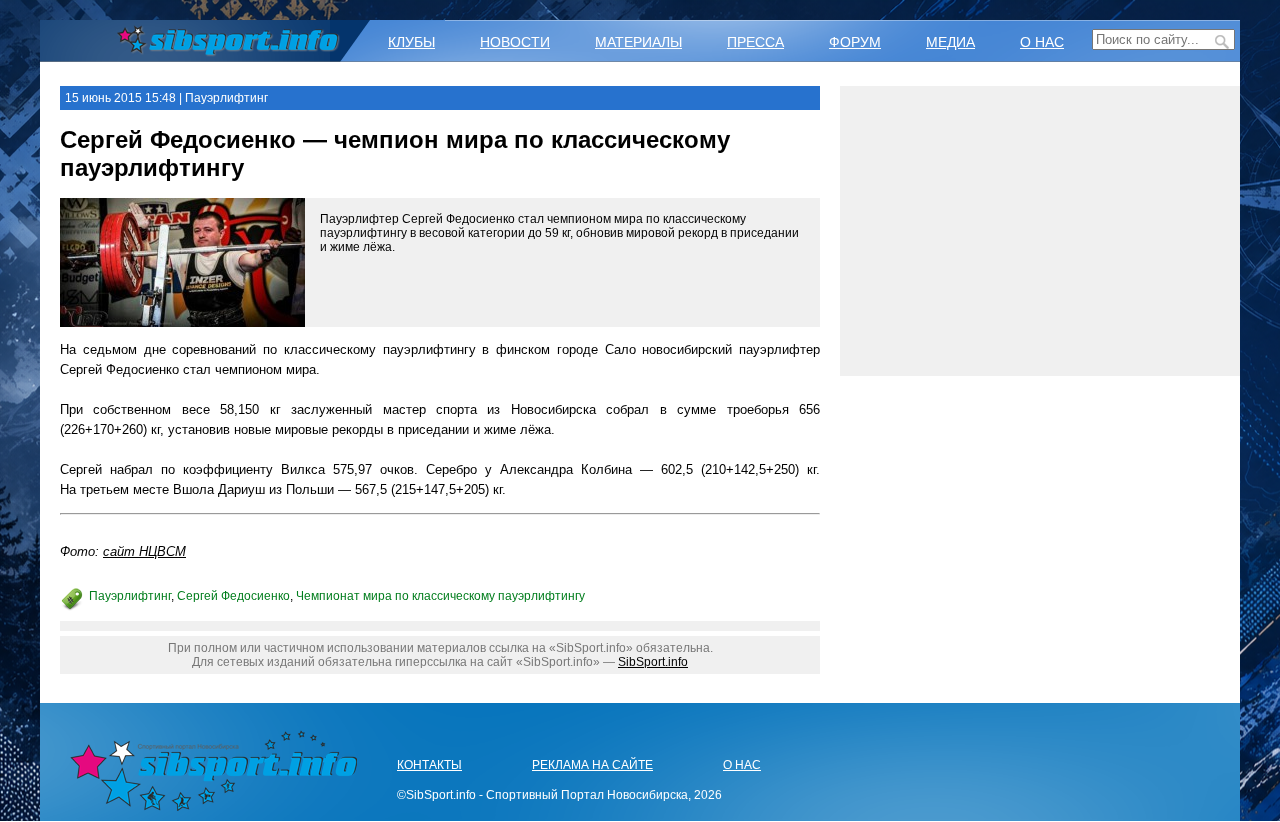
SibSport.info (653, 662)
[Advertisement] (1040, 231)
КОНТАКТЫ (429, 765)
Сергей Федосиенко (233, 596)
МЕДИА (950, 42)
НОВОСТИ (515, 42)
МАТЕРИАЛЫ (638, 42)
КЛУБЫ (411, 42)
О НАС (1042, 42)
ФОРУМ (855, 42)
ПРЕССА (755, 42)
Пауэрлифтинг (130, 596)
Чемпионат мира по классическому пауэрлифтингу (440, 596)
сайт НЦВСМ (144, 551)
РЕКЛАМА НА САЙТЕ (592, 765)
